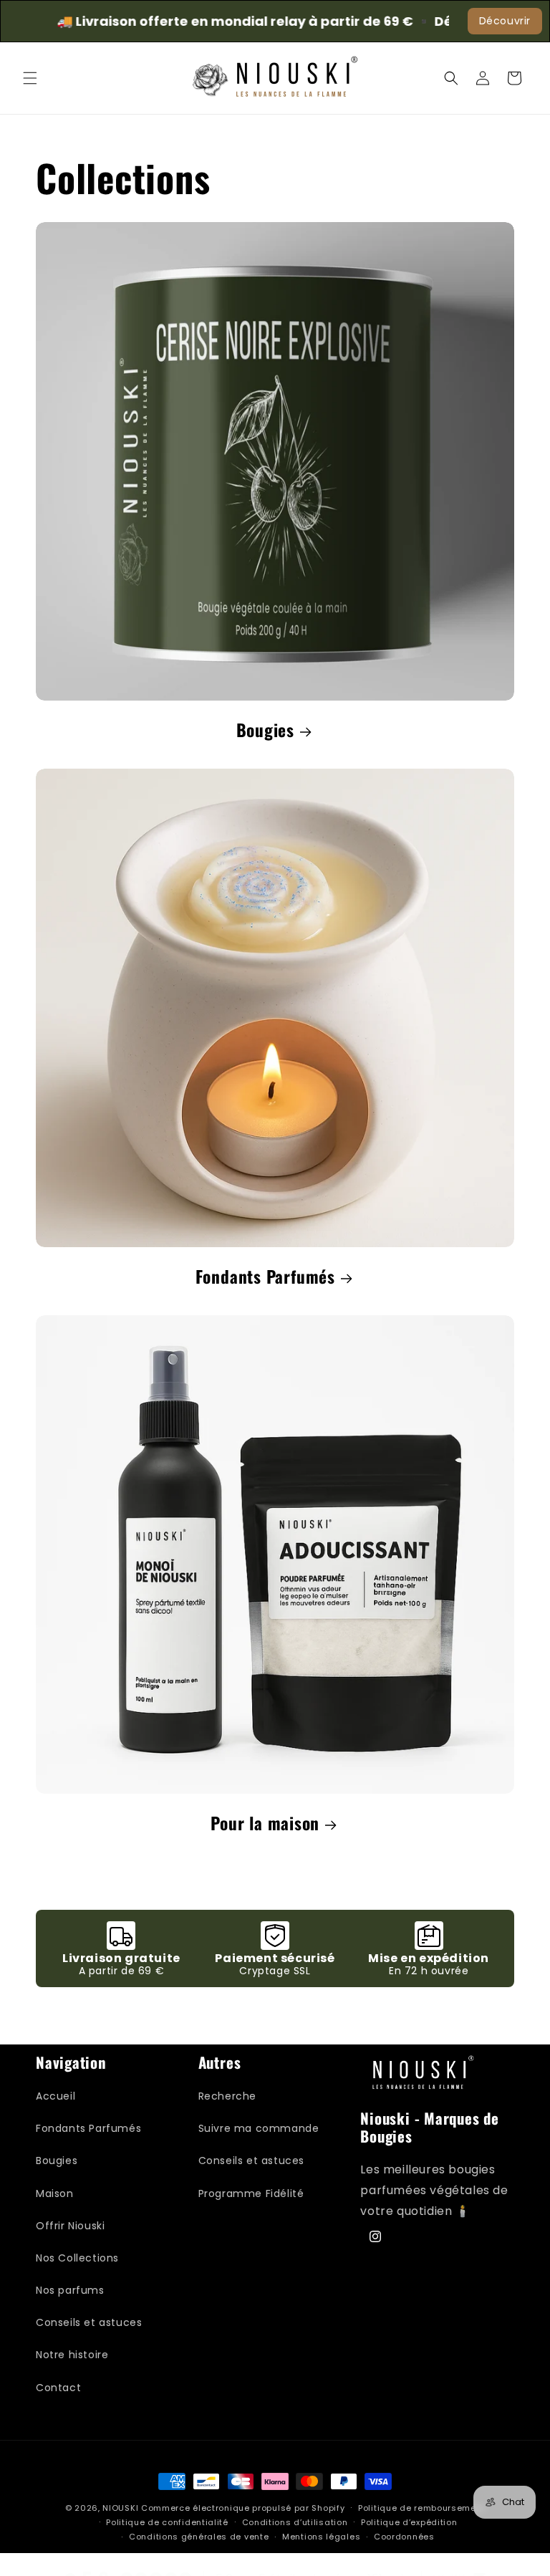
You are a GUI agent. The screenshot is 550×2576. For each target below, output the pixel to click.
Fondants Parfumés (265, 1277)
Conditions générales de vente (199, 2537)
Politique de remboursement (421, 2508)
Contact (58, 2388)
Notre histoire (72, 2355)
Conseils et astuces (89, 2322)
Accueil (56, 2096)
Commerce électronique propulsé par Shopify (243, 2508)
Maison (55, 2193)
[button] (30, 78)
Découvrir (505, 21)
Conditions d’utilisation (295, 2522)
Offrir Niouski (70, 2226)
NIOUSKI (120, 2508)
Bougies (265, 730)
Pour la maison (265, 1823)
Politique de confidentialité (167, 2522)
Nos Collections (77, 2258)
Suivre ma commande (259, 2128)
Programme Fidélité (251, 2193)
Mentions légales (321, 2537)
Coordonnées (404, 2537)
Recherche (227, 2096)
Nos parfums (70, 2290)
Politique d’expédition (409, 2522)
